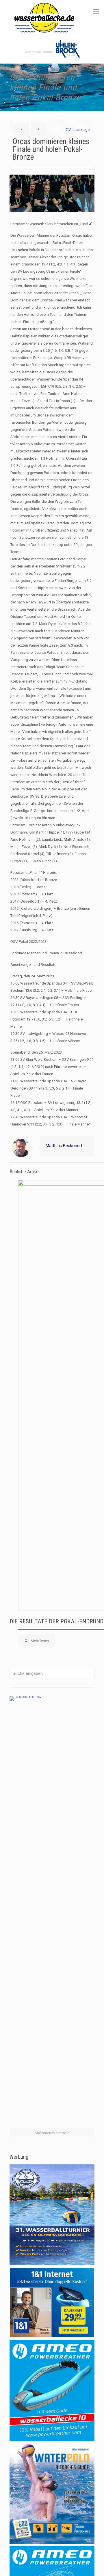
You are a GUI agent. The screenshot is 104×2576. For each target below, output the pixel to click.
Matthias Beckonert (64, 1146)
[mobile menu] (96, 12)
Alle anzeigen (80, 130)
